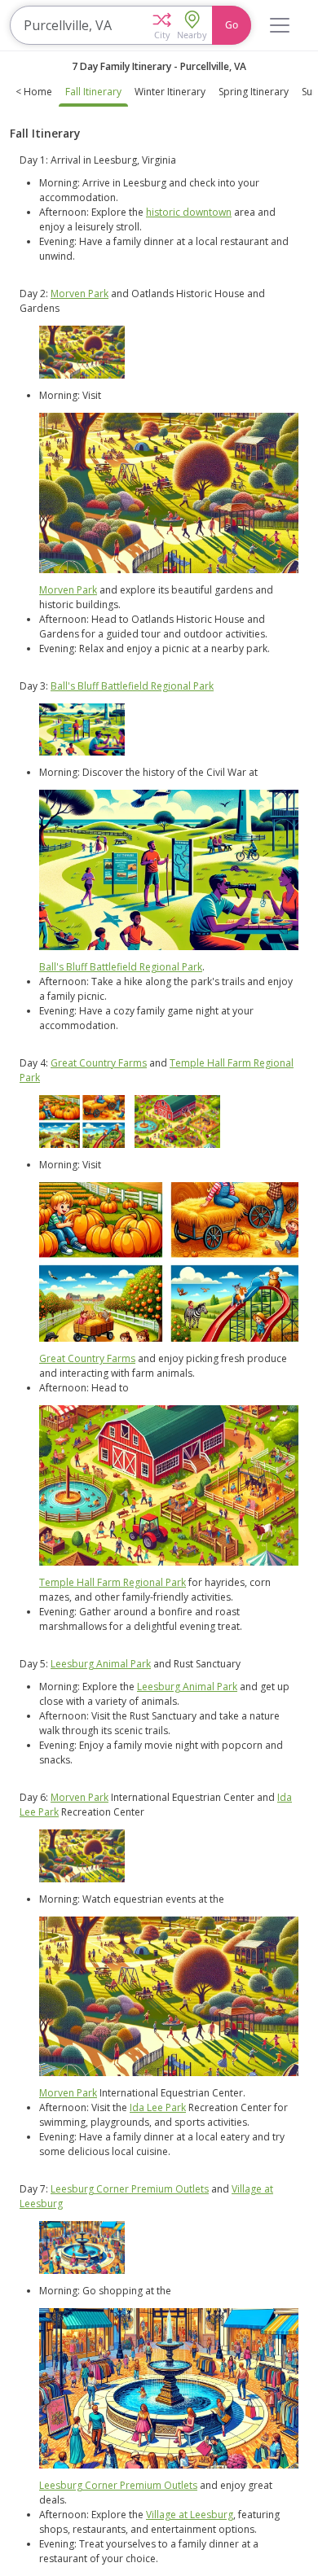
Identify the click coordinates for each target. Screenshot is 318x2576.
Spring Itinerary (254, 92)
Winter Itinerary (170, 92)
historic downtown (189, 212)
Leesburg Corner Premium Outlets (130, 2189)
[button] (162, 25)
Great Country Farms (99, 1063)
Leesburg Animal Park (101, 1664)
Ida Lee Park (158, 2107)
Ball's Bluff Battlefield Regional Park (132, 686)
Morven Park (79, 294)
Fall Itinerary (93, 92)
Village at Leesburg (190, 2515)
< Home (34, 92)
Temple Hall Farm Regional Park (113, 1582)
